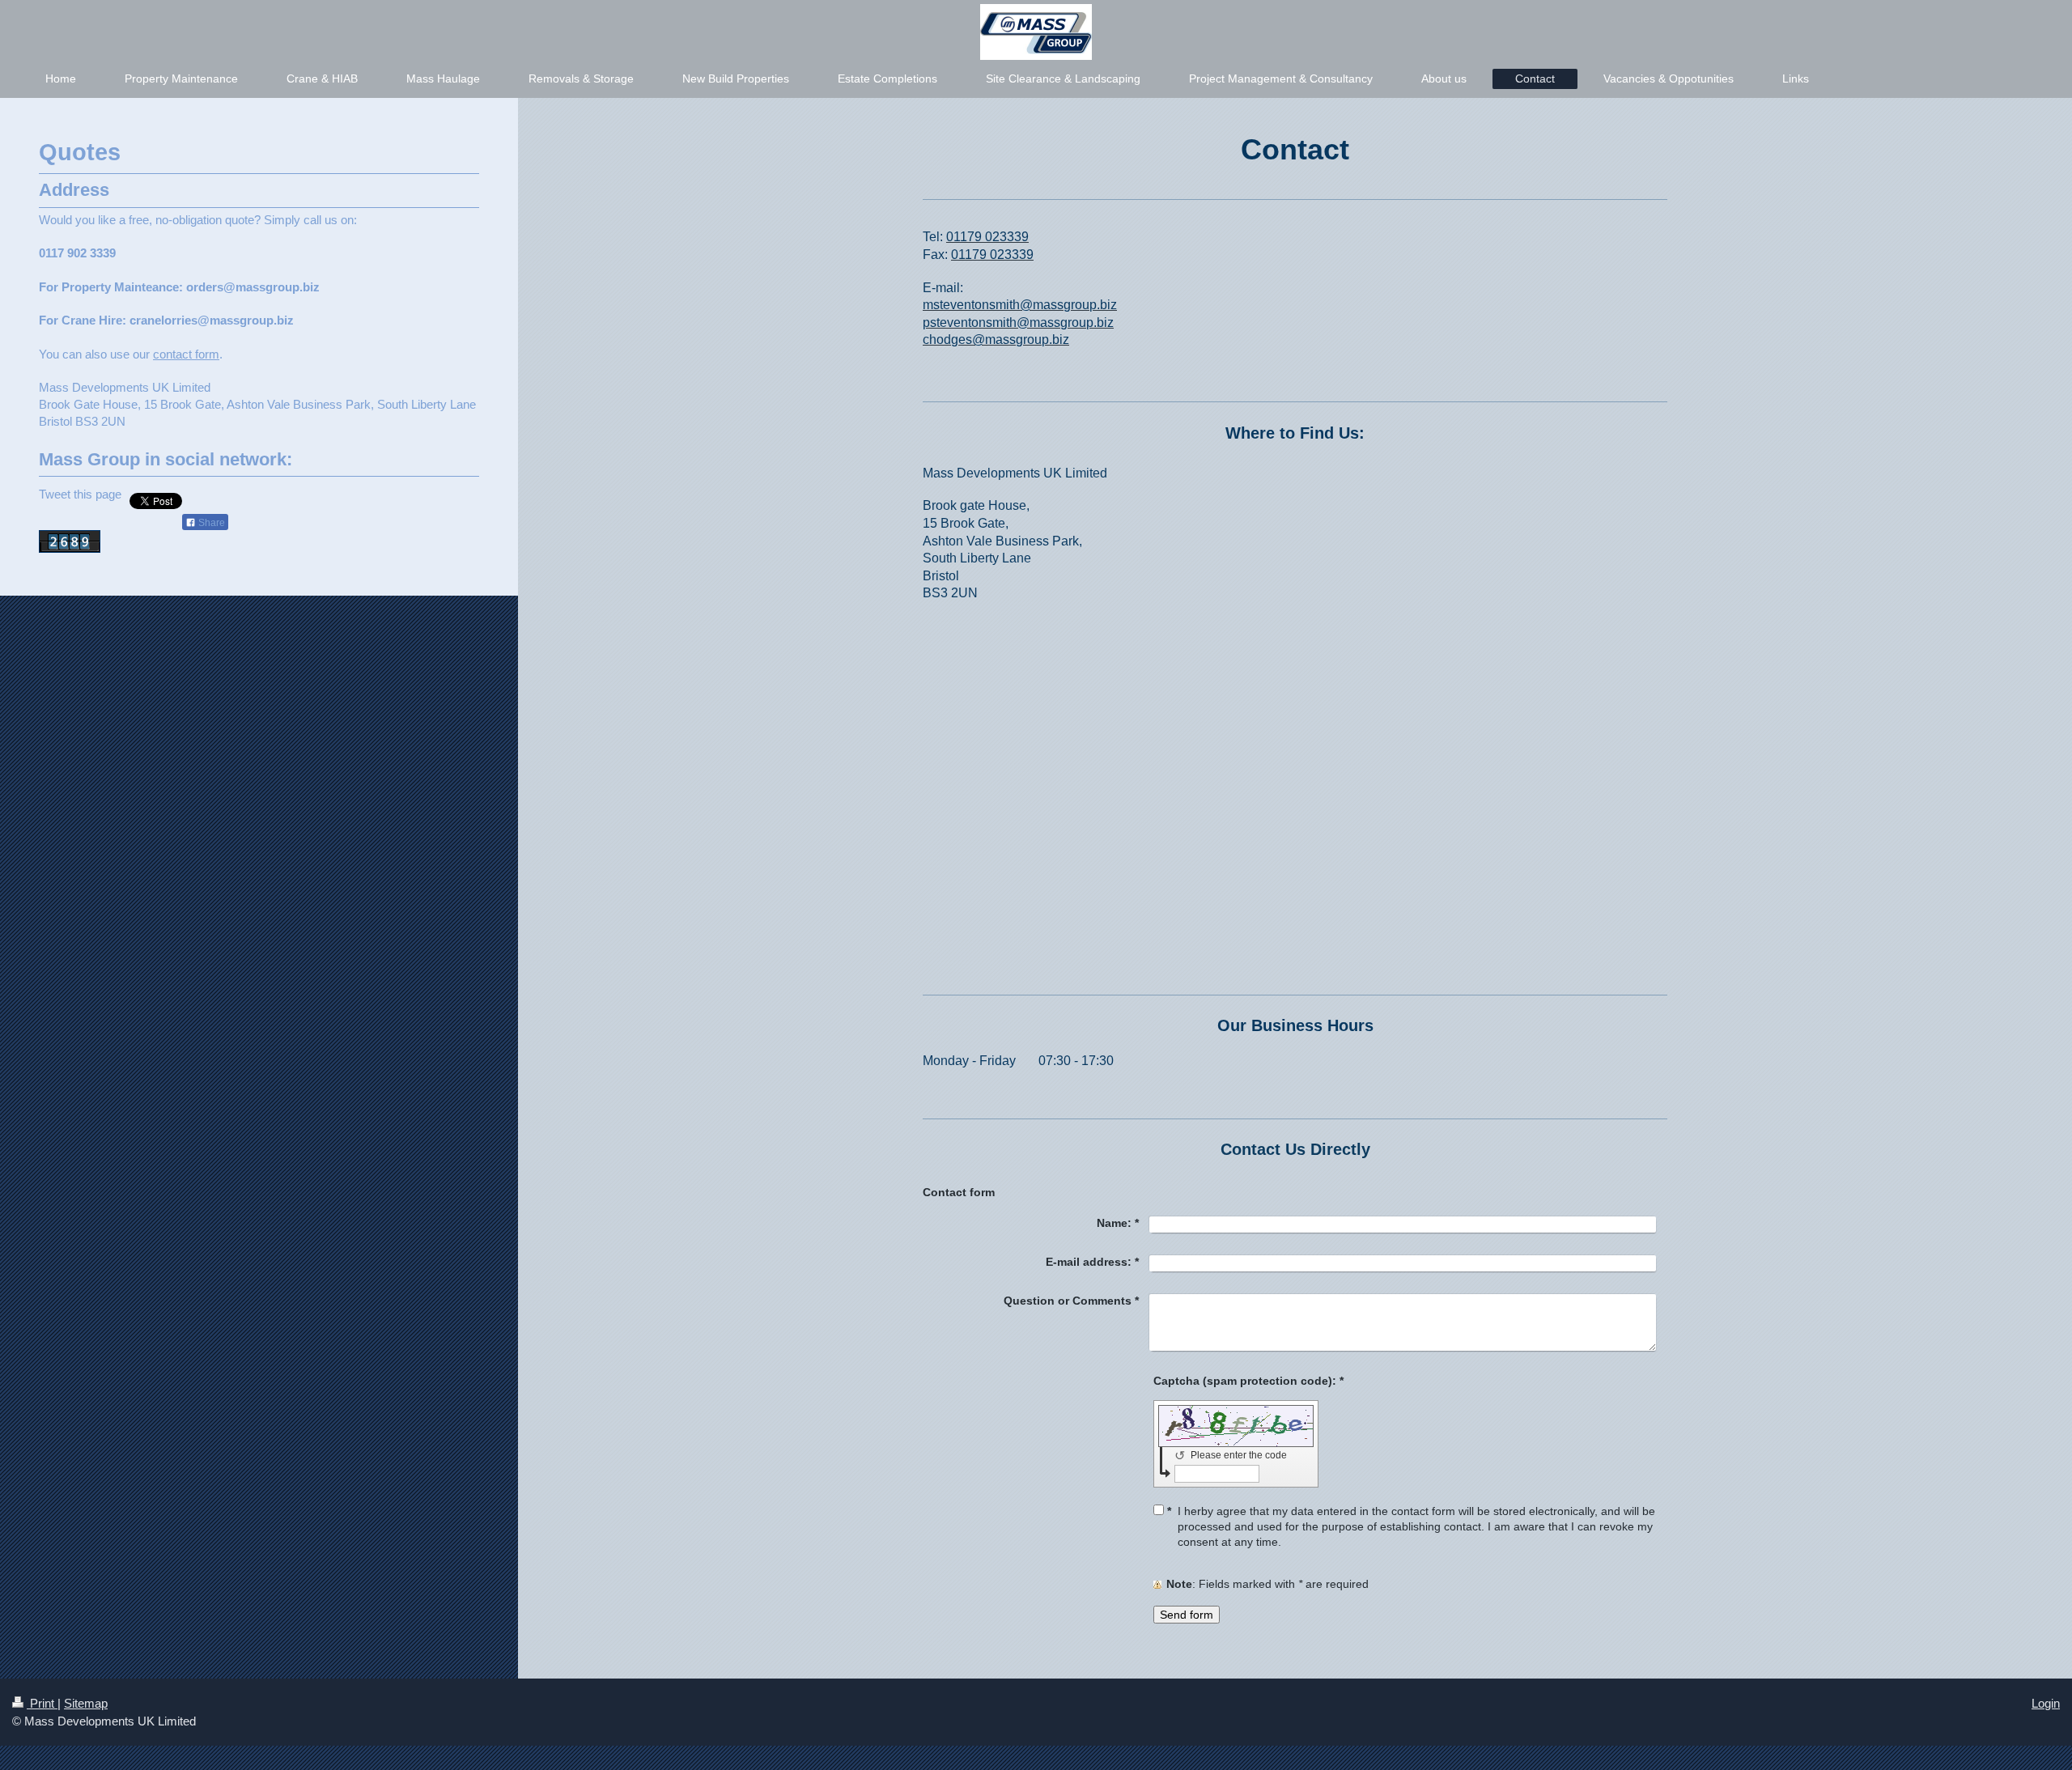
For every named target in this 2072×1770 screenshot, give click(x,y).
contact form (186, 354)
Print (42, 1703)
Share (210, 523)
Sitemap (86, 1703)
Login (2046, 1703)
